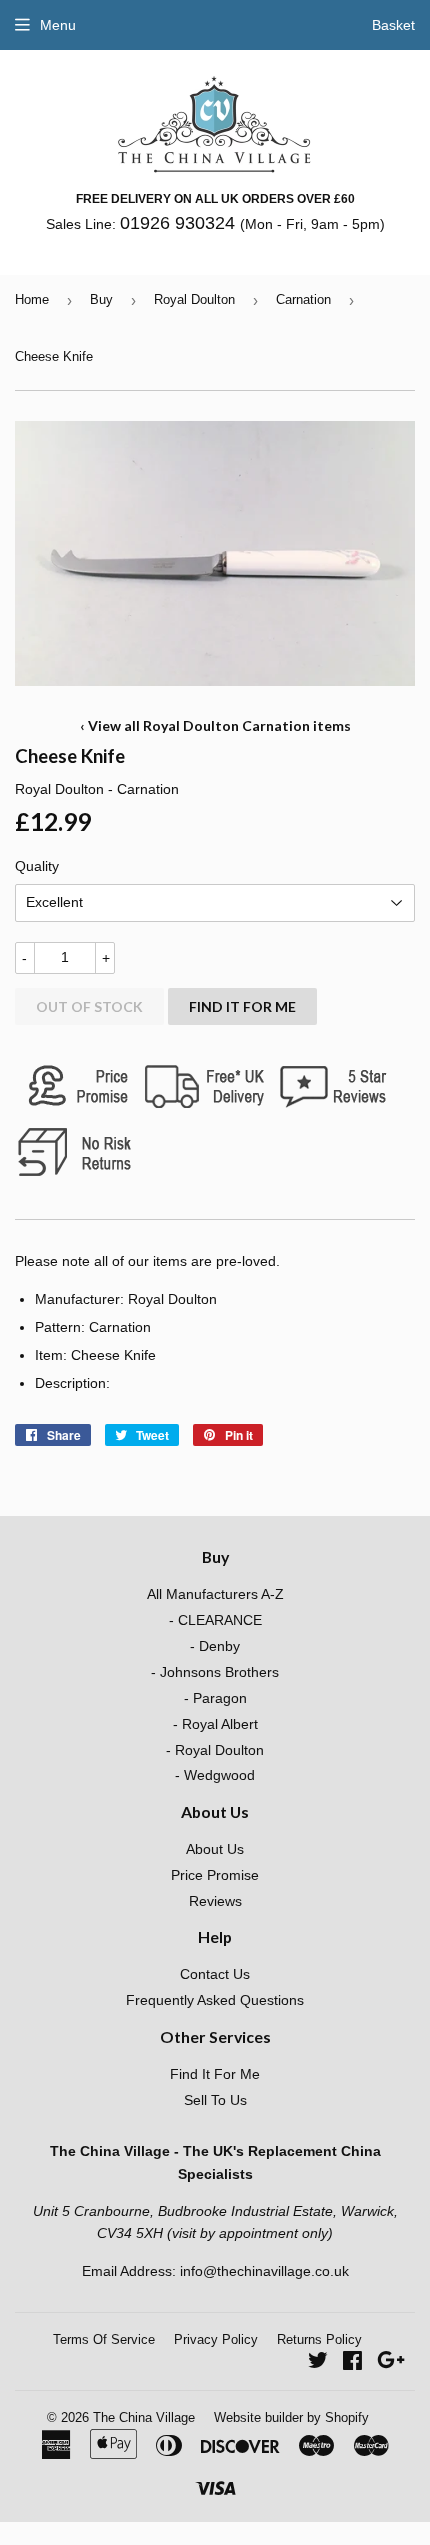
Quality (37, 866)
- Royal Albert (215, 1724)
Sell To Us (215, 2100)
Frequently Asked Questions (215, 2000)
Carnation (303, 299)
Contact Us (215, 1974)
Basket (393, 25)
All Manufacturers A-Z (215, 1594)
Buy (101, 299)
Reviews (215, 1901)
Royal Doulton (194, 299)
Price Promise (215, 1875)
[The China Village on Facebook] (352, 2363)
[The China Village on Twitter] (318, 2363)
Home (32, 299)
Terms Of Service (104, 2339)
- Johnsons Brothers (215, 1672)
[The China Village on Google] (391, 2363)
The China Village (144, 2417)
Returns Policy (319, 2339)
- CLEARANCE (215, 1620)
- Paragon (215, 1698)
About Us (215, 1849)
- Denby (215, 1646)
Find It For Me (242, 1006)
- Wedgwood (215, 1775)
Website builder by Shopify (291, 2417)
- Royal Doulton (215, 1750)
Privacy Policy (216, 2339)
